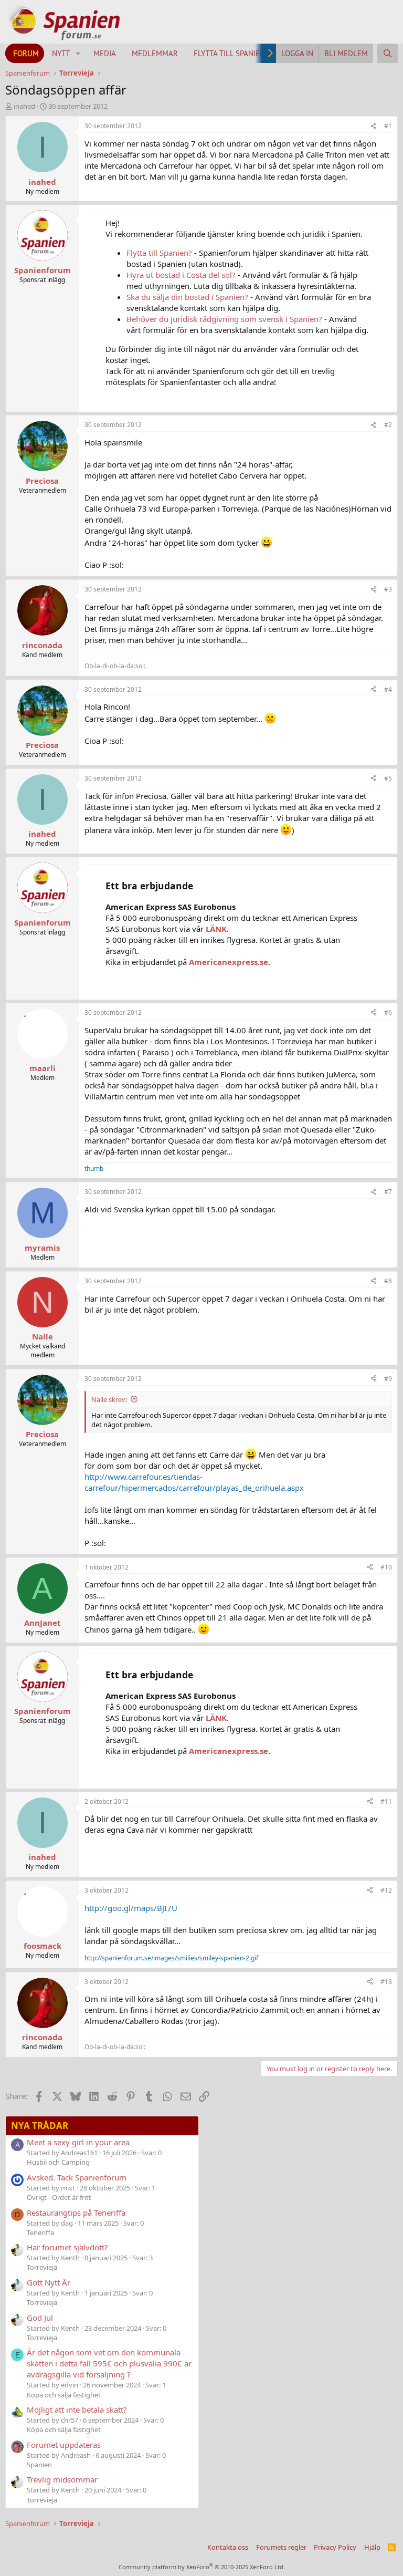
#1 (388, 126)
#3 (388, 589)
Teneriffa (40, 2232)
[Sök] (388, 53)
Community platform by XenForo (202, 2567)
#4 (388, 689)
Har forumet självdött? (67, 2247)
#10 (386, 1567)
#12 (386, 1890)
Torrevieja (42, 2267)
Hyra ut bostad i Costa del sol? (181, 275)
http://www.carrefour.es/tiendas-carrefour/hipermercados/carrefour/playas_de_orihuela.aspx (194, 1482)
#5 (388, 778)
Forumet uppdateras (64, 2445)
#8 (388, 1281)
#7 (388, 1192)
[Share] (374, 126)
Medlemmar (155, 53)
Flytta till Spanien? (159, 253)
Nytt (61, 53)
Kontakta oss (228, 2547)
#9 (388, 1379)
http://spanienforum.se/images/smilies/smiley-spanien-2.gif (171, 1958)
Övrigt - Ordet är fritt (59, 2197)
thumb (94, 1168)
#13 (386, 1982)
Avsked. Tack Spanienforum (77, 2177)
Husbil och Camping (58, 2162)
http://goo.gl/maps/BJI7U (131, 1908)
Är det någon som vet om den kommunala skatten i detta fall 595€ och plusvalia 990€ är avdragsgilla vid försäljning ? (109, 2363)
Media (105, 53)
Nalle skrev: (109, 1399)
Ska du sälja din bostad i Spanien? (187, 297)
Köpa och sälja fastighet (64, 2395)
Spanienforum (43, 270)
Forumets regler (281, 2547)
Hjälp (372, 2547)
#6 (388, 1012)
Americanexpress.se (229, 962)
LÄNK (216, 929)
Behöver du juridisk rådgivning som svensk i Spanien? (224, 319)
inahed (24, 106)
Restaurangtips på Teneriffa (76, 2213)
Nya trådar (40, 2126)
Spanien (39, 2465)
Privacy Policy (335, 2547)
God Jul (40, 2318)
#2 (388, 425)
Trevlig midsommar (62, 2479)
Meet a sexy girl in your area (78, 2142)
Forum (26, 53)
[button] (78, 53)
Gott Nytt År (49, 2282)
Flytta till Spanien (229, 53)
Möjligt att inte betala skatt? (77, 2409)
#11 (386, 1801)
